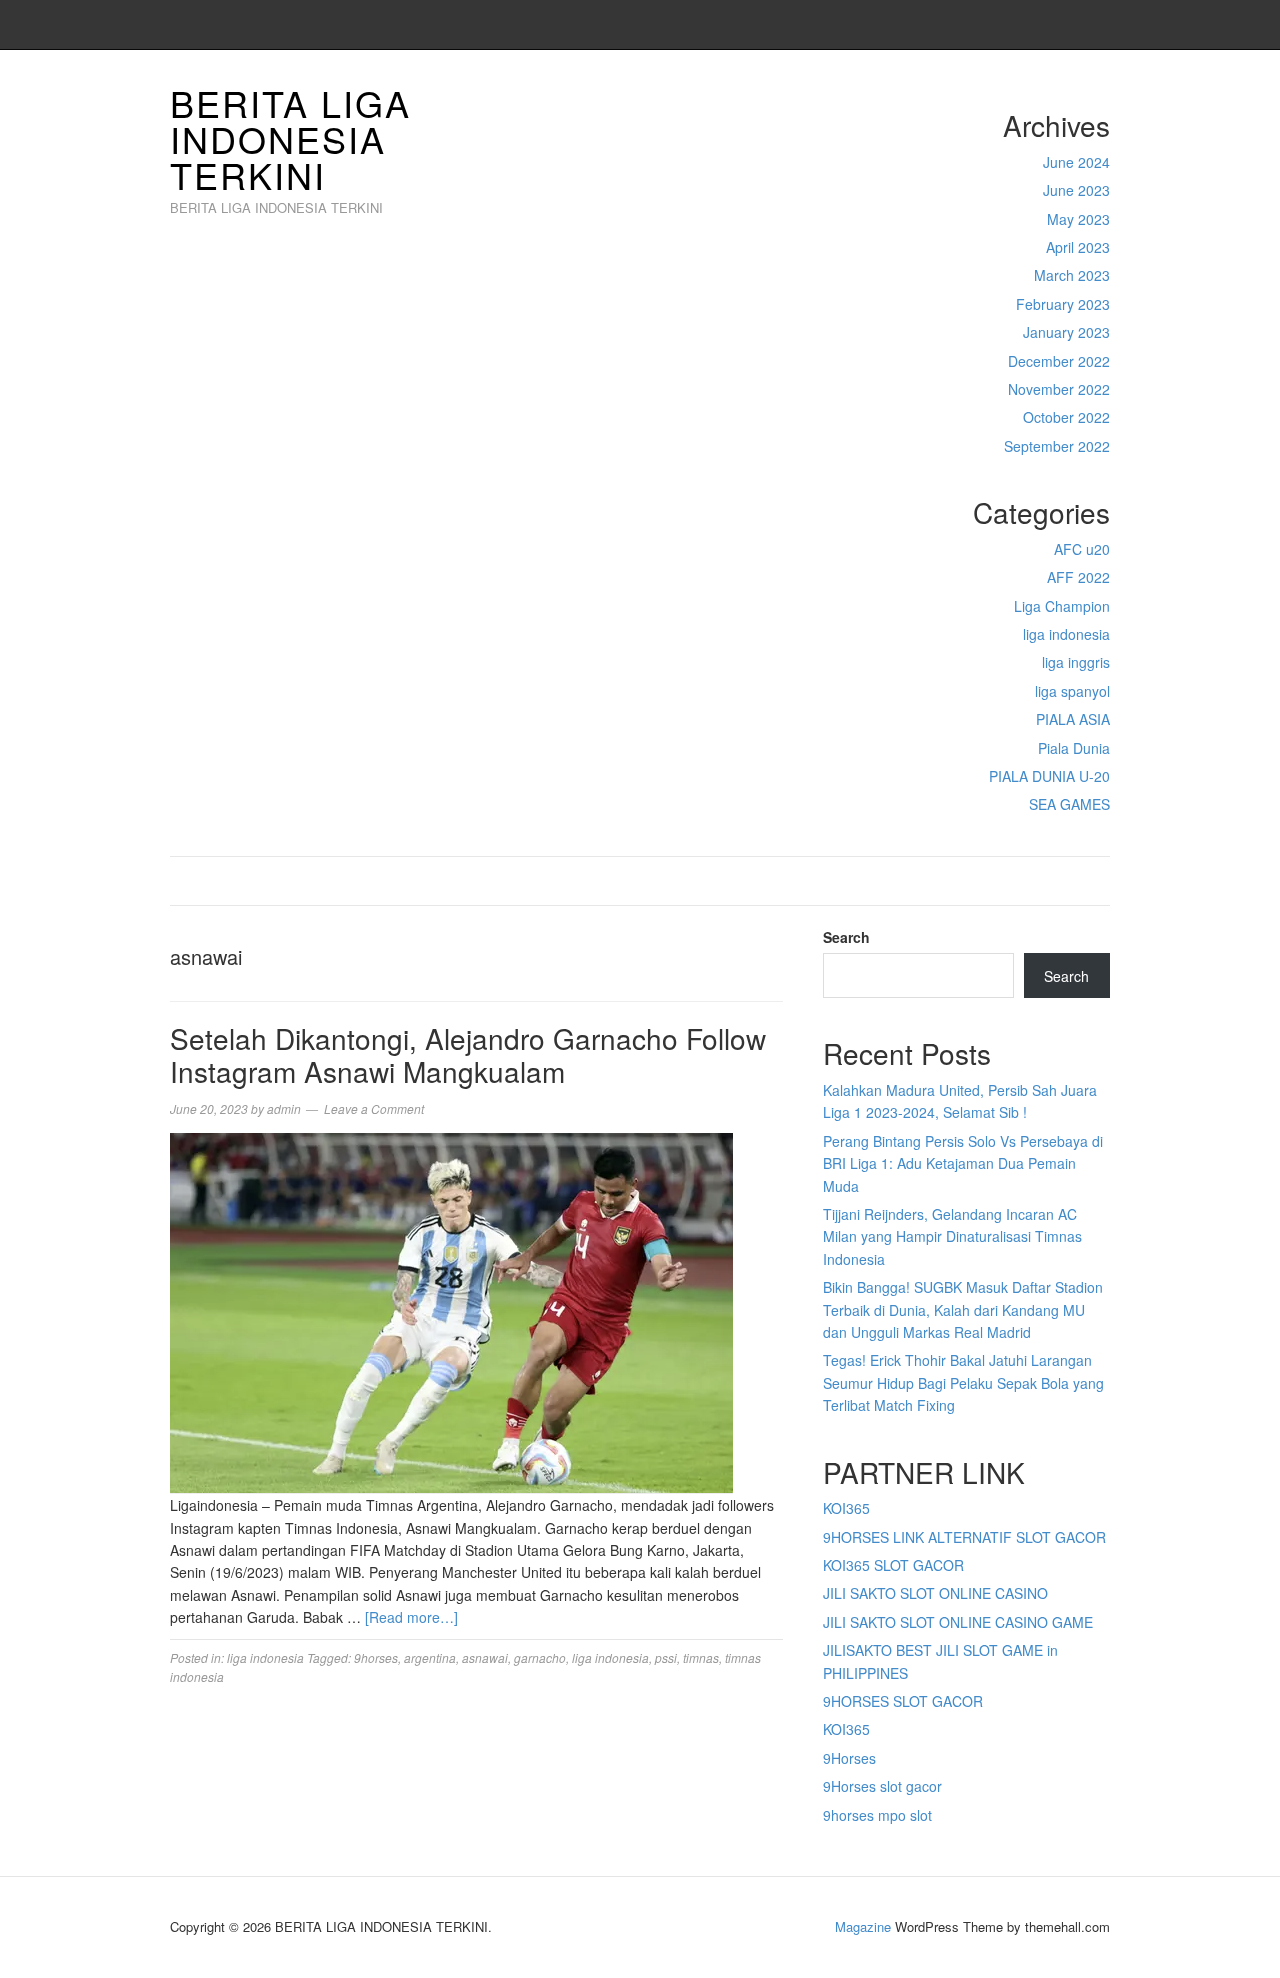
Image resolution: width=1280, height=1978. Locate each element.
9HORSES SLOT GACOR (903, 1701)
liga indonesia (1066, 634)
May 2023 (1078, 219)
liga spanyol (1072, 691)
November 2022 (1059, 389)
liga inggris (1076, 662)
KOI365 (846, 1508)
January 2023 (1066, 332)
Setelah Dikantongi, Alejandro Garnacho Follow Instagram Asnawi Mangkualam (468, 1055)
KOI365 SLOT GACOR (893, 1565)
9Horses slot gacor (882, 1786)
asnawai (485, 1657)
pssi (666, 1657)
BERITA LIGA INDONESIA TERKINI (290, 138)
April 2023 (1078, 247)
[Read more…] (411, 1617)
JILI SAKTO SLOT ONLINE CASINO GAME (958, 1622)
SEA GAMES (1069, 804)
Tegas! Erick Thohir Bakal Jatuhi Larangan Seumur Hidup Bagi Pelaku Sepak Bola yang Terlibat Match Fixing (963, 1382)
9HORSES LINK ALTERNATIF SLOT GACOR (964, 1537)
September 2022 (1057, 446)
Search (846, 937)
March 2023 (1072, 275)
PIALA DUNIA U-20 (1049, 776)
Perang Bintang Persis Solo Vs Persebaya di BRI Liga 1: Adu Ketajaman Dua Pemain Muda (963, 1163)
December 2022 (1059, 361)
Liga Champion (1062, 606)
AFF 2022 (1078, 577)
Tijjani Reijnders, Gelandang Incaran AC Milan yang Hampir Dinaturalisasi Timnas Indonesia (952, 1236)
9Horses (849, 1758)
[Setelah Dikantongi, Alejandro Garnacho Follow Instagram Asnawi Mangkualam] (451, 1311)
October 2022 (1066, 417)
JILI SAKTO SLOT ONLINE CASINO (935, 1593)
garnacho (540, 1657)
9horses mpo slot (877, 1815)
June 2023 (1076, 190)
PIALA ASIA (1073, 719)
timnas (701, 1657)
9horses (376, 1657)
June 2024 (1076, 162)
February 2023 (1063, 304)
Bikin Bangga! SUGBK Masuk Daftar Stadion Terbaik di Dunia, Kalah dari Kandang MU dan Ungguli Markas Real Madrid (963, 1309)
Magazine (863, 1926)
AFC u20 (1082, 549)
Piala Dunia (1074, 748)
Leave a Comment (374, 1108)
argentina (430, 1657)
